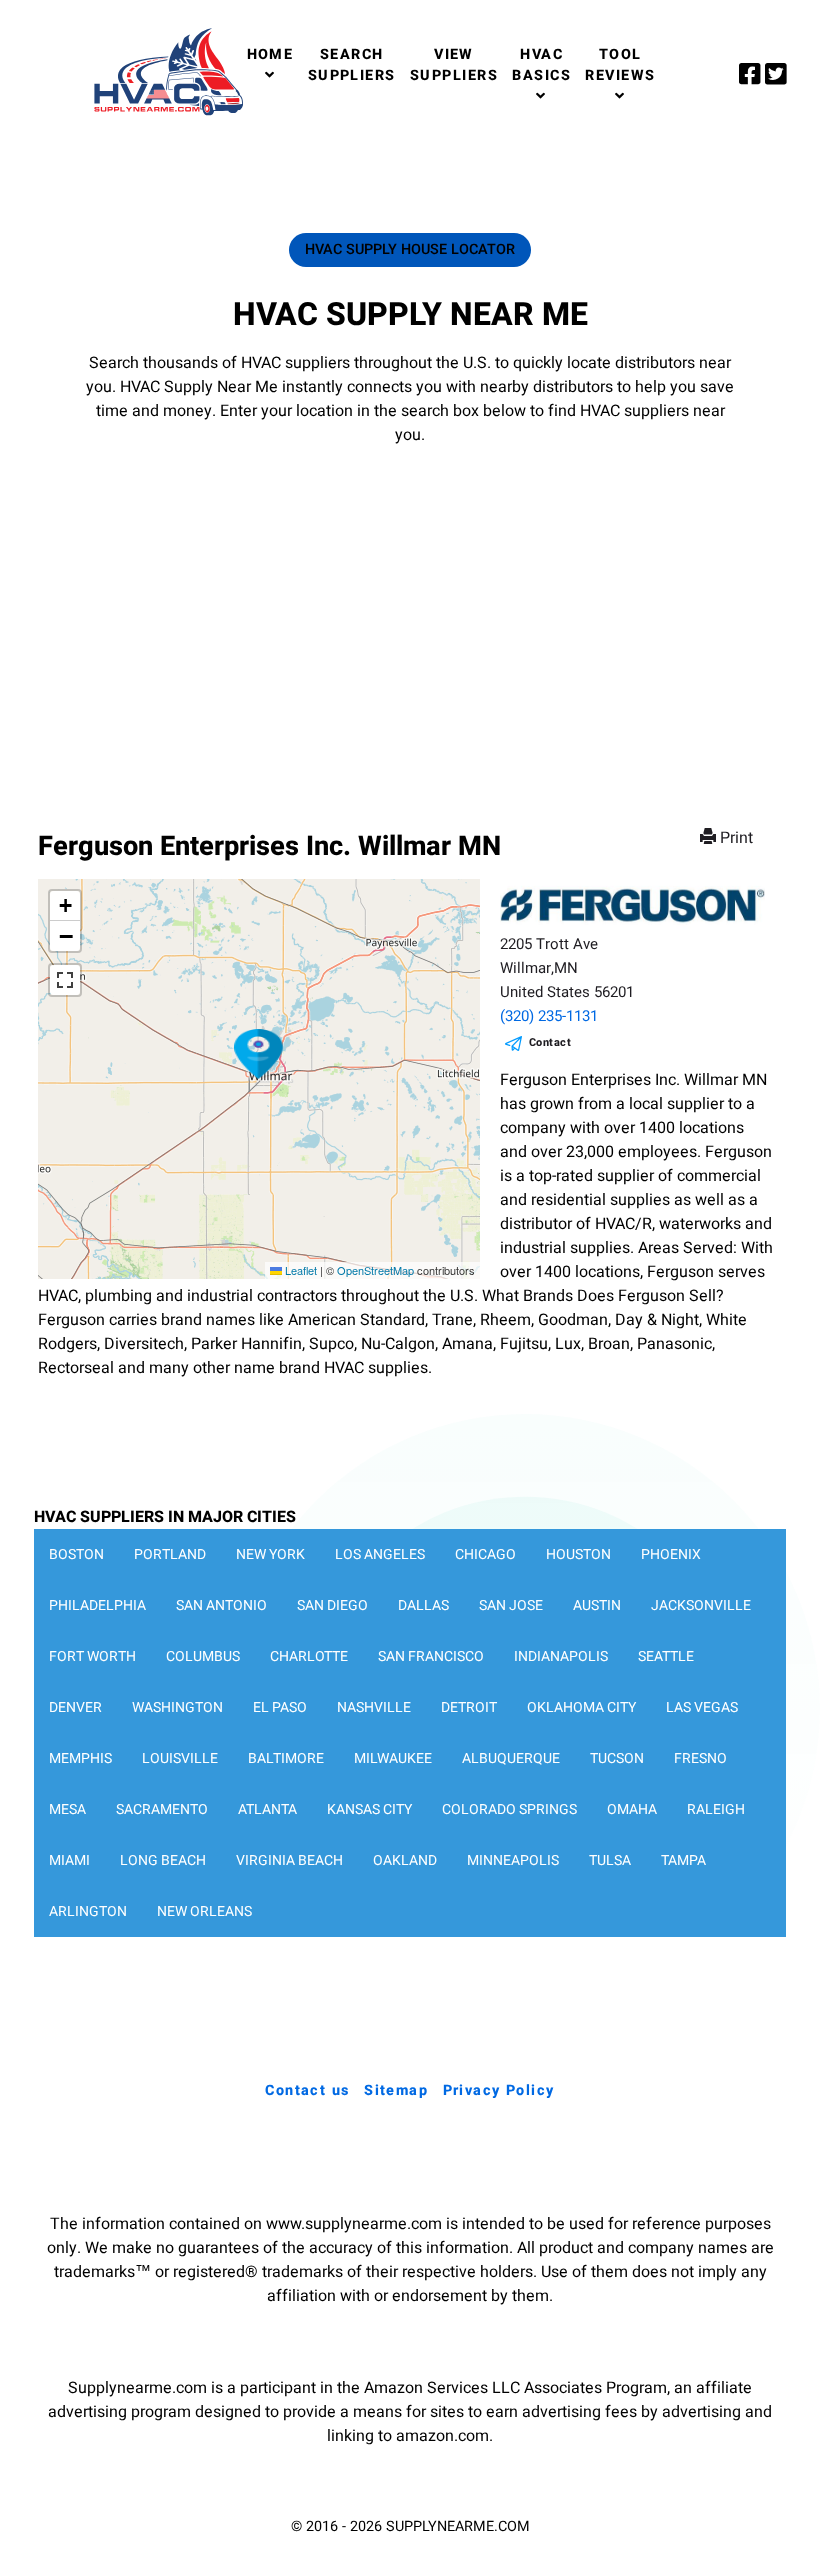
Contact (550, 1042)
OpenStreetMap (375, 1270)
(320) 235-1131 (549, 1016)
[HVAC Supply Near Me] (165, 115)
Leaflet (299, 1270)
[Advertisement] (410, 618)
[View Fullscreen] (65, 980)
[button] (259, 1054)
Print (736, 838)
